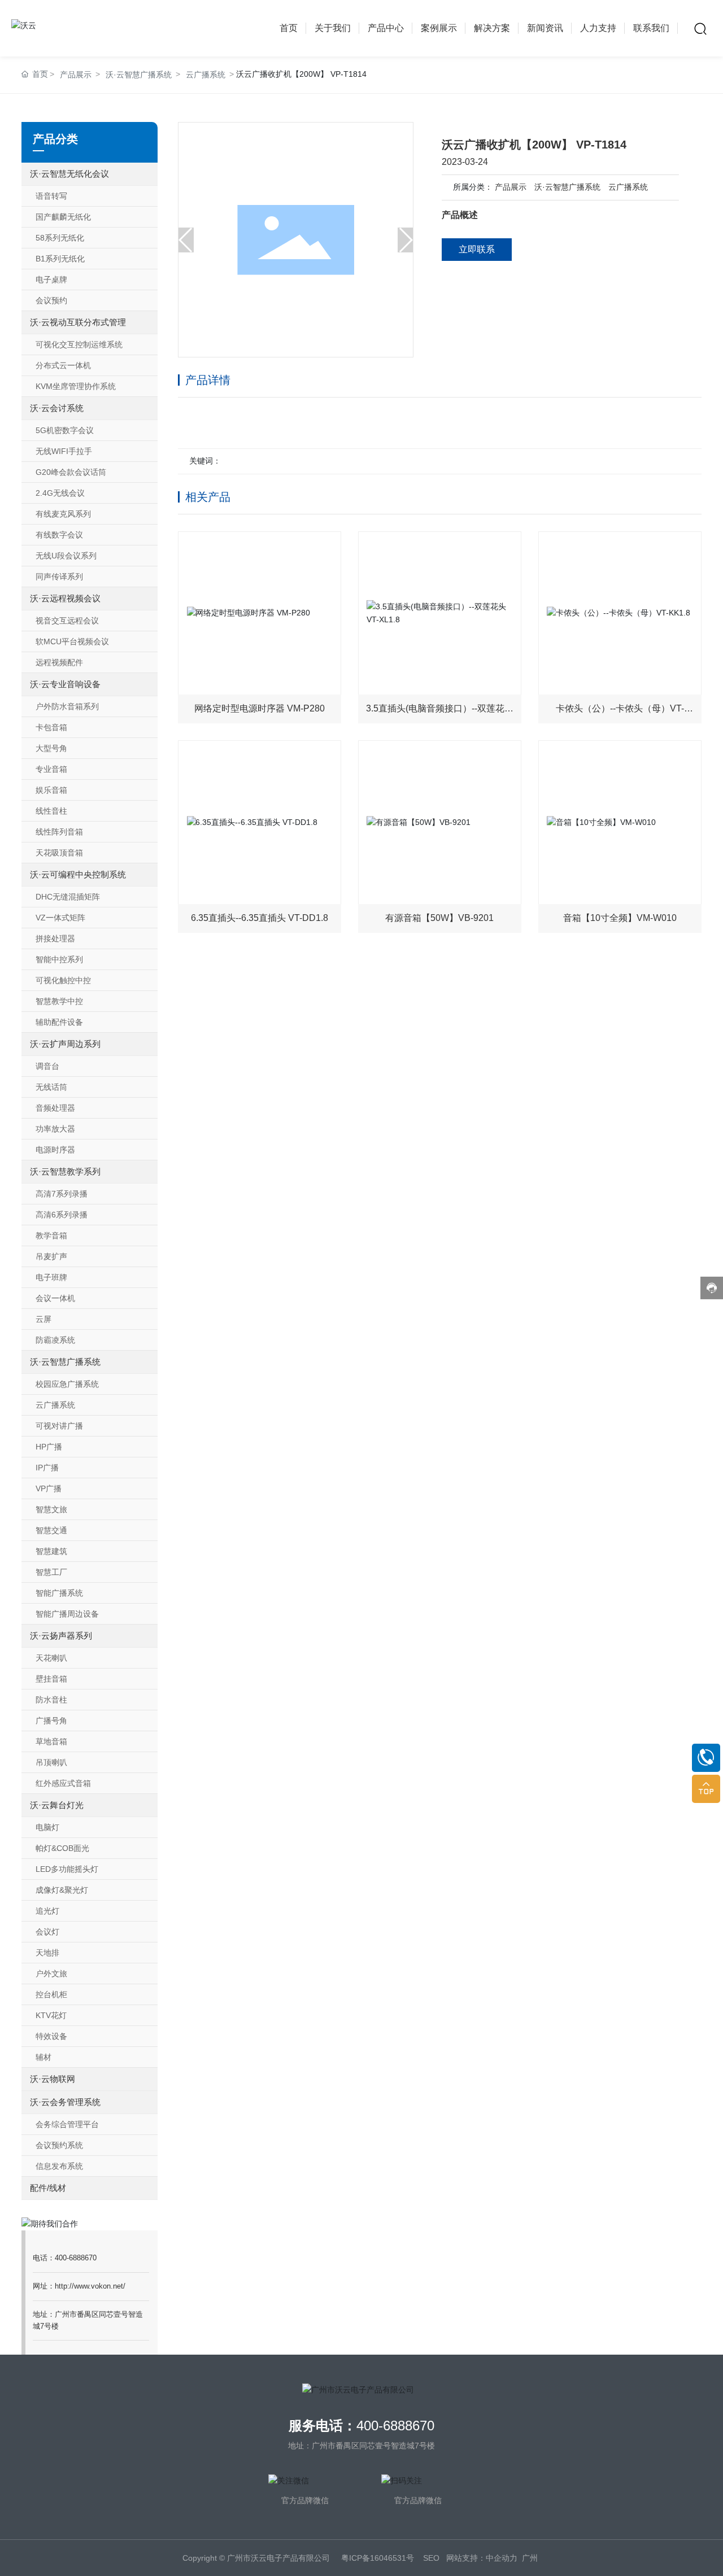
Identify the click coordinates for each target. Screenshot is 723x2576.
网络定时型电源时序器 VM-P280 (260, 708)
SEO (431, 2558)
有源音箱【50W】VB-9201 (439, 918)
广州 (530, 2558)
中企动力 (502, 2558)
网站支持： (466, 2558)
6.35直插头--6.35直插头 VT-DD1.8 (260, 918)
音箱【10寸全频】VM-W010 (620, 918)
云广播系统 (628, 187)
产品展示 (511, 187)
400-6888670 (395, 2426)
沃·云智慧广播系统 (567, 187)
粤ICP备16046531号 (378, 2558)
